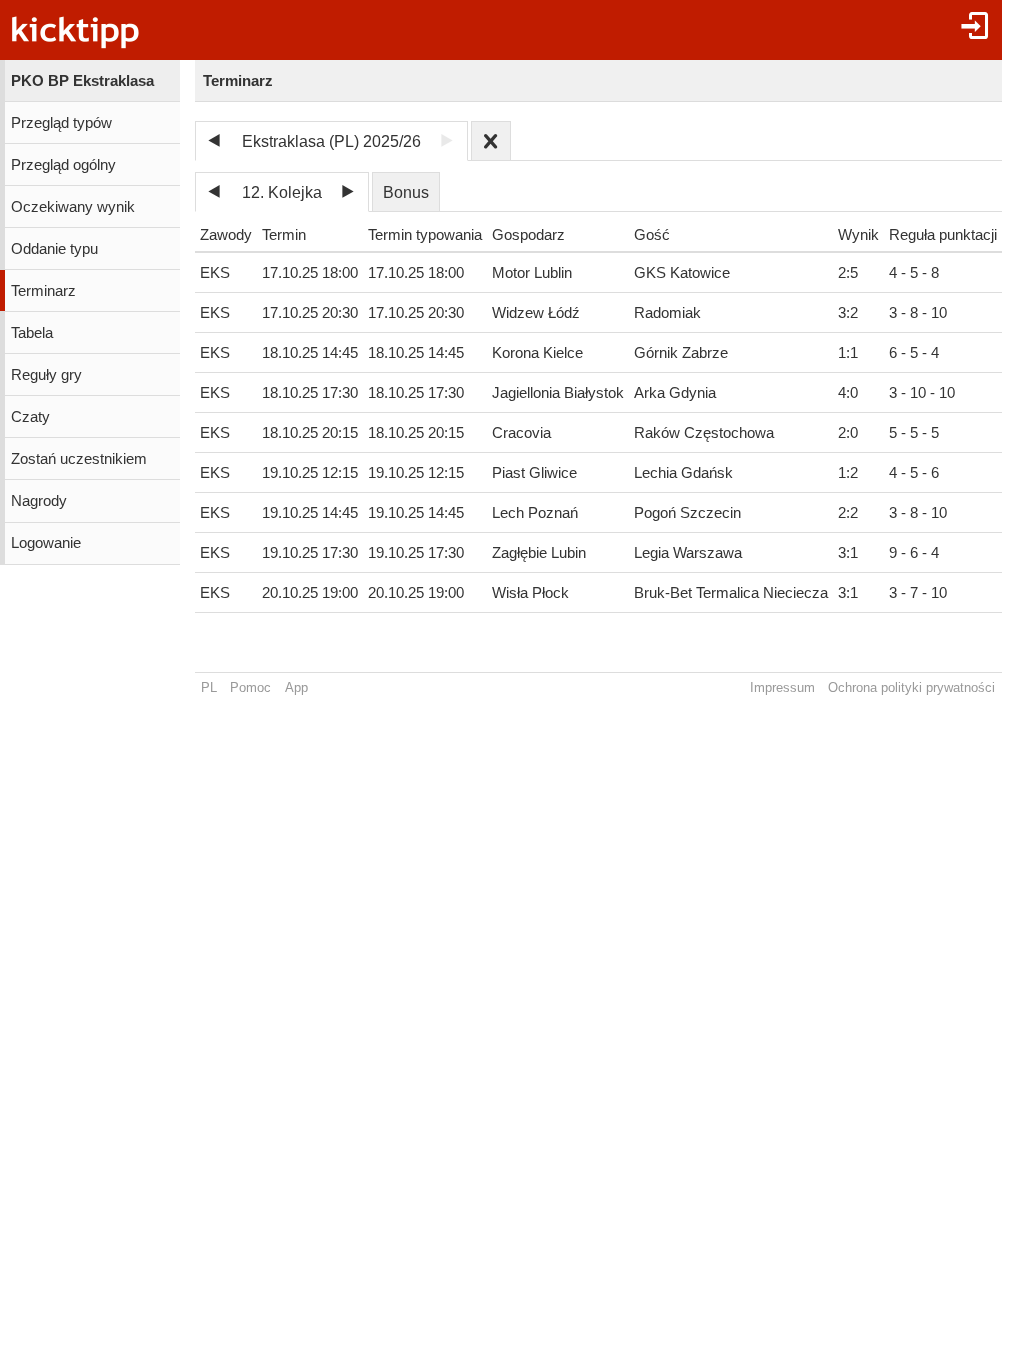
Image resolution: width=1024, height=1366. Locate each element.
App (296, 687)
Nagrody (39, 501)
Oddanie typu (54, 249)
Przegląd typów (61, 123)
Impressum (782, 687)
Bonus (406, 192)
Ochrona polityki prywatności (911, 687)
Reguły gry (46, 375)
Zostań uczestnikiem (79, 459)
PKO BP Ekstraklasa (82, 81)
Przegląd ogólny (63, 165)
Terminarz (43, 291)
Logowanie (46, 543)
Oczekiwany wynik (73, 207)
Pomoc (250, 687)
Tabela (32, 333)
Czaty (30, 417)
